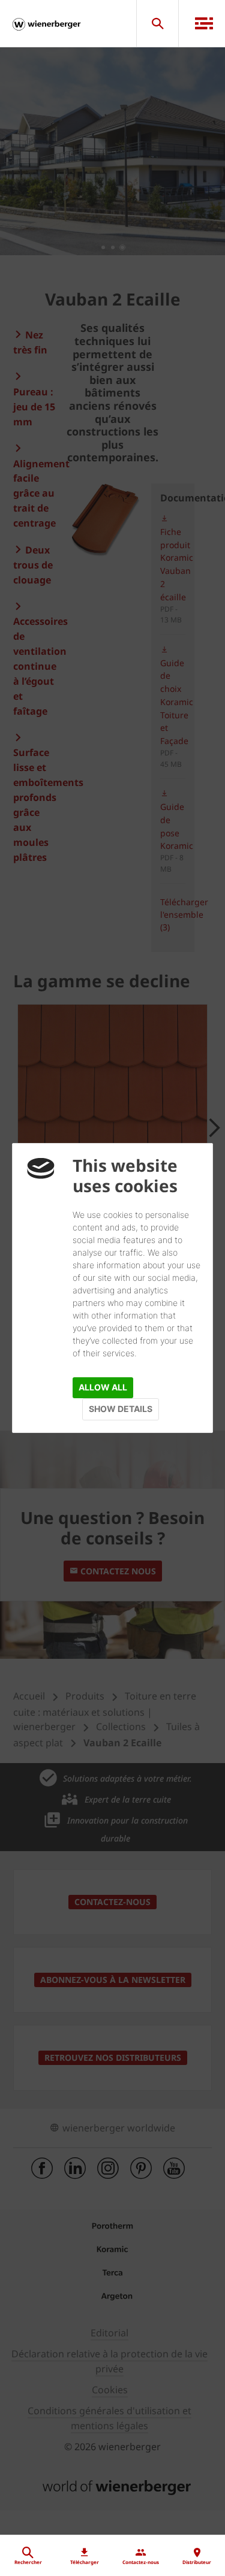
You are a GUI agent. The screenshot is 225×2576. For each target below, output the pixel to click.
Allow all (103, 1387)
